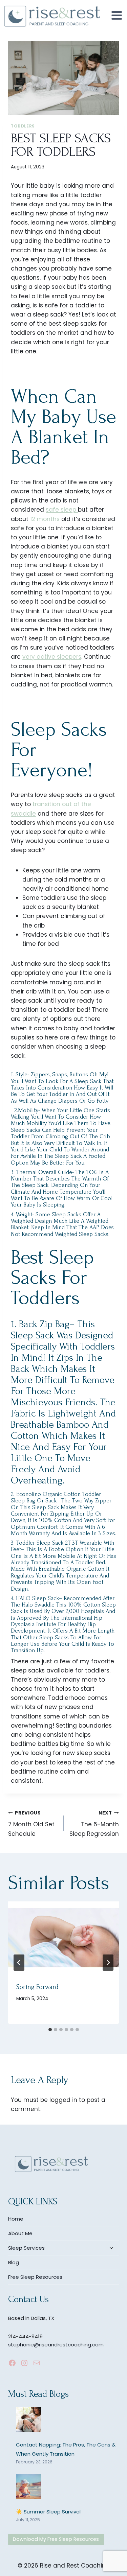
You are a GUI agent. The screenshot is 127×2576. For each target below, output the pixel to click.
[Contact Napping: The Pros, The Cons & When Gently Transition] (29, 2420)
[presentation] (63, 1938)
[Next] (108, 1963)
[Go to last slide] (19, 1963)
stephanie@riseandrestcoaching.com (56, 2345)
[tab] (50, 2030)
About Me (20, 2233)
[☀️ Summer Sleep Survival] (29, 2487)
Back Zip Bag (44, 1324)
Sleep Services (26, 2248)
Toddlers (23, 126)
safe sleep (62, 510)
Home (16, 2219)
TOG (93, 1172)
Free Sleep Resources (35, 2277)
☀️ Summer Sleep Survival (48, 2512)
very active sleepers (52, 657)
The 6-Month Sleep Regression (94, 1824)
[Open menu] (117, 15)
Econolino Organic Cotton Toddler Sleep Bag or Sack (56, 1497)
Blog (14, 2262)
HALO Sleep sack (37, 1598)
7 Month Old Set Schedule (31, 1824)
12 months (45, 519)
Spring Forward (37, 1987)
